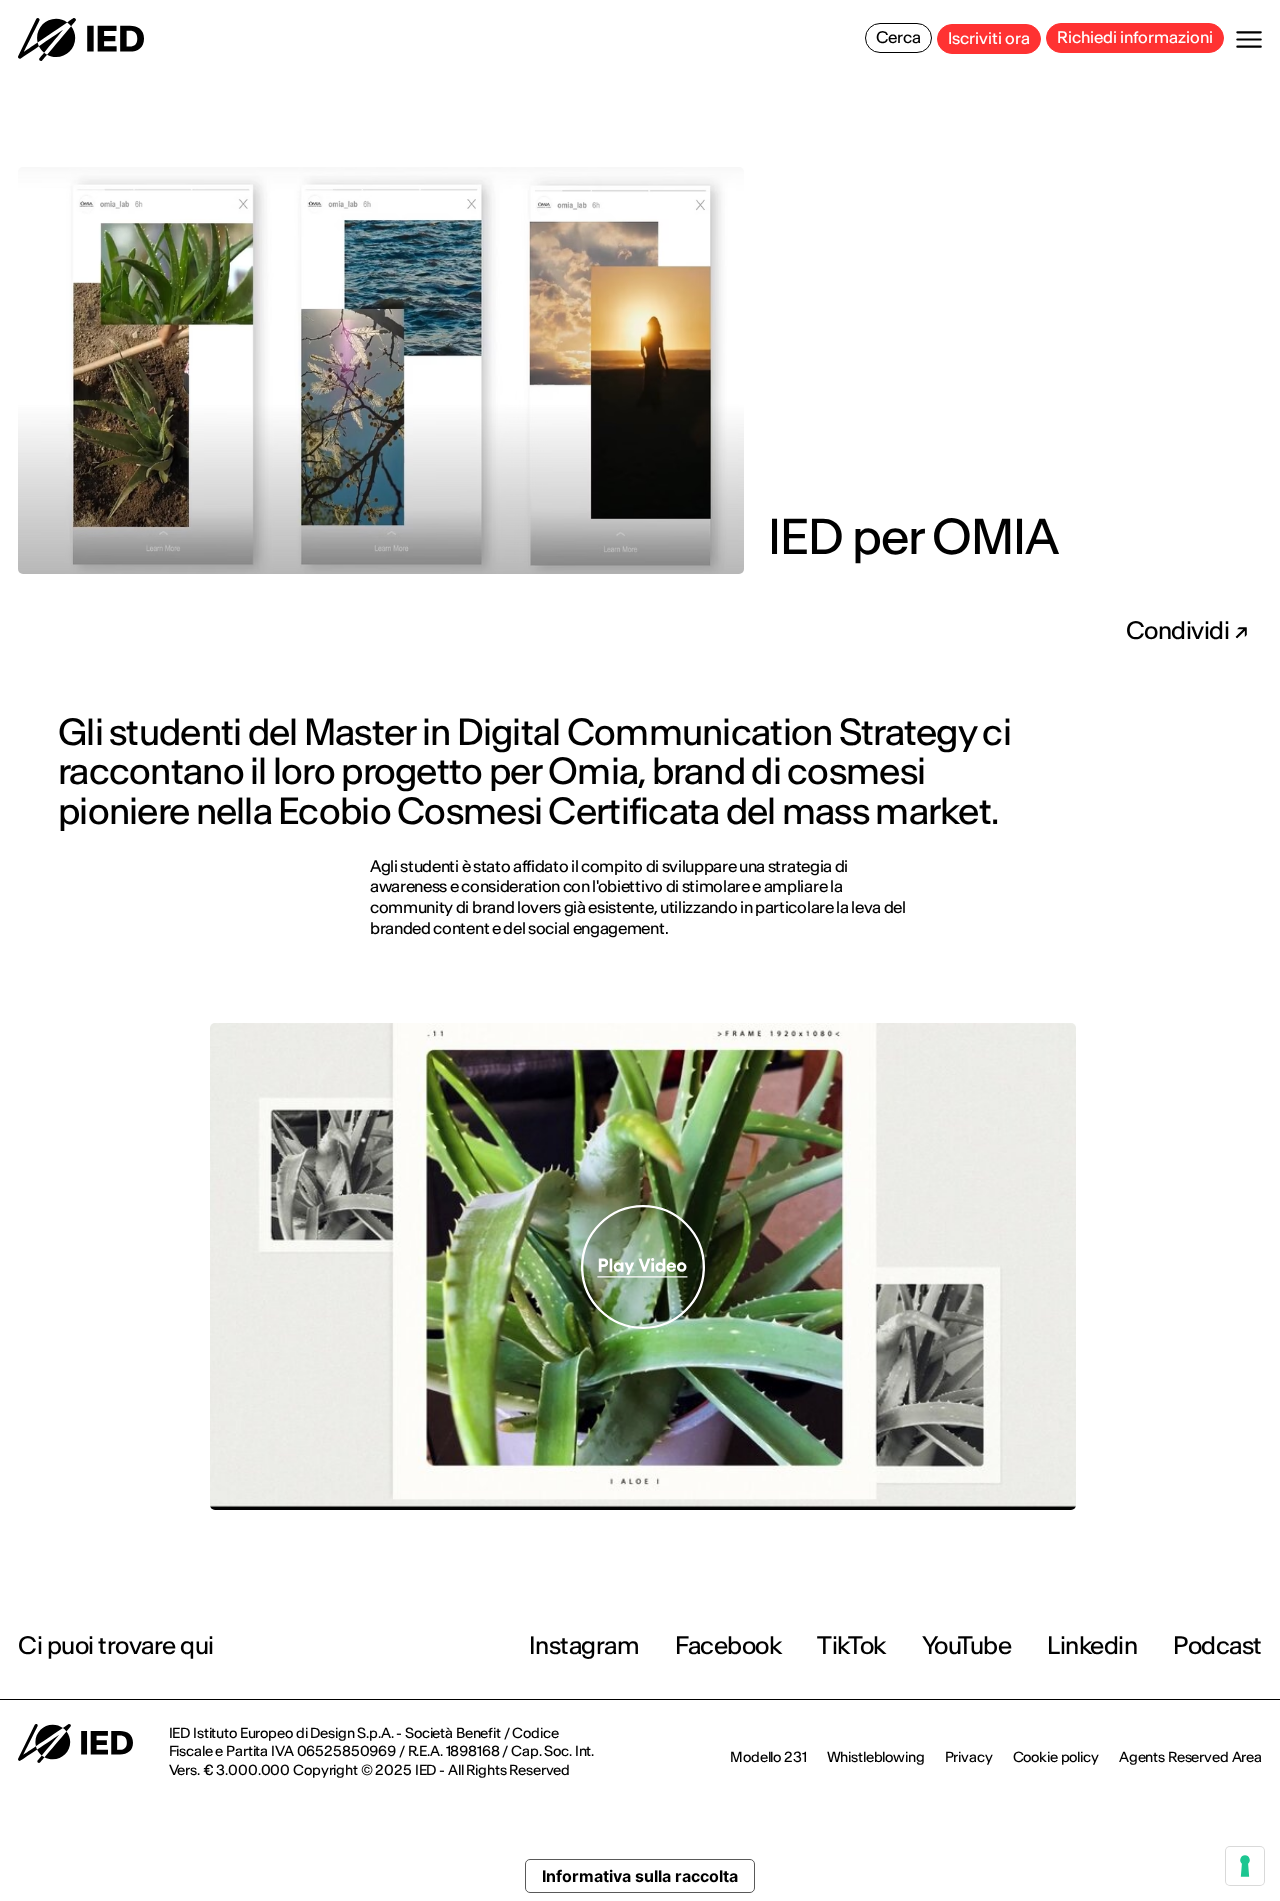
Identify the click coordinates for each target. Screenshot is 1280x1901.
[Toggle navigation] (1249, 39)
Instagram (584, 1645)
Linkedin (1092, 1645)
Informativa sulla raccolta (640, 1876)
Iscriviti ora (989, 38)
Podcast (1217, 1645)
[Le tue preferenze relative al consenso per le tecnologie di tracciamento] (1245, 1866)
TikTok (851, 1645)
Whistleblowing (876, 1757)
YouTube (967, 1645)
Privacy (969, 1757)
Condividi (1180, 631)
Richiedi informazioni (1135, 37)
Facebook (728, 1645)
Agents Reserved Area (1190, 1757)
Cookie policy (1056, 1757)
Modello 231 (768, 1757)
